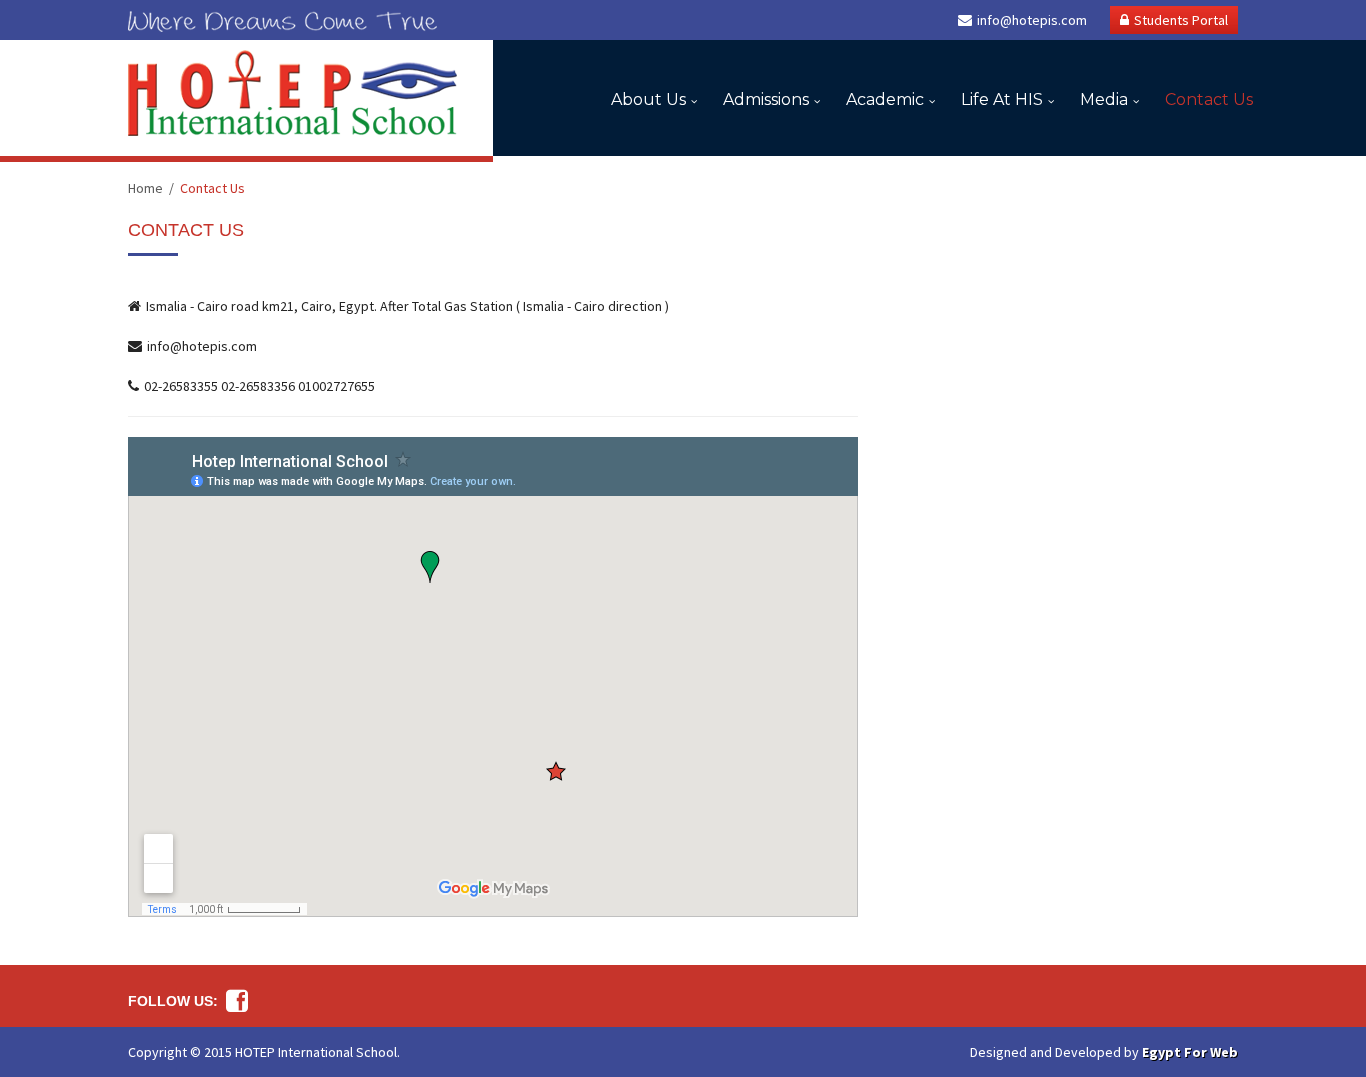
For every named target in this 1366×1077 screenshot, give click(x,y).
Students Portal (1181, 20)
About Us (648, 99)
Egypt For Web (1190, 1052)
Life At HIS (1002, 99)
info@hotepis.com (1032, 20)
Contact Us (1209, 99)
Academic (885, 99)
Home (145, 188)
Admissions (766, 99)
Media (1104, 99)
